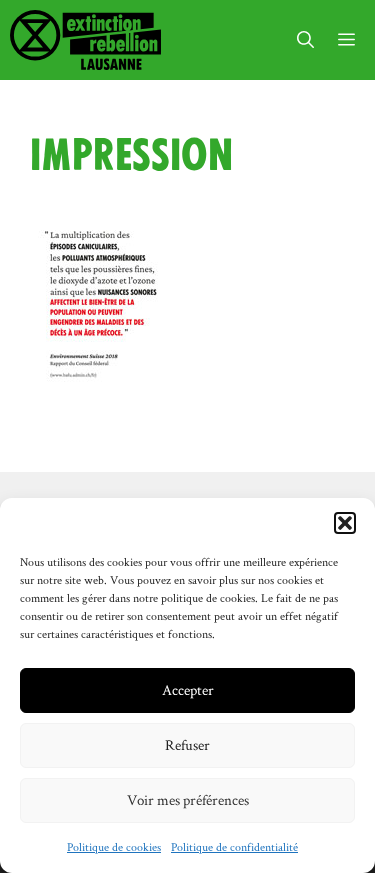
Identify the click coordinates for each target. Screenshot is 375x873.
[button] (345, 523)
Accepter (188, 689)
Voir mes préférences (188, 799)
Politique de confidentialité (234, 846)
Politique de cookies (114, 846)
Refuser (187, 744)
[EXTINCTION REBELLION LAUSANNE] (85, 40)
